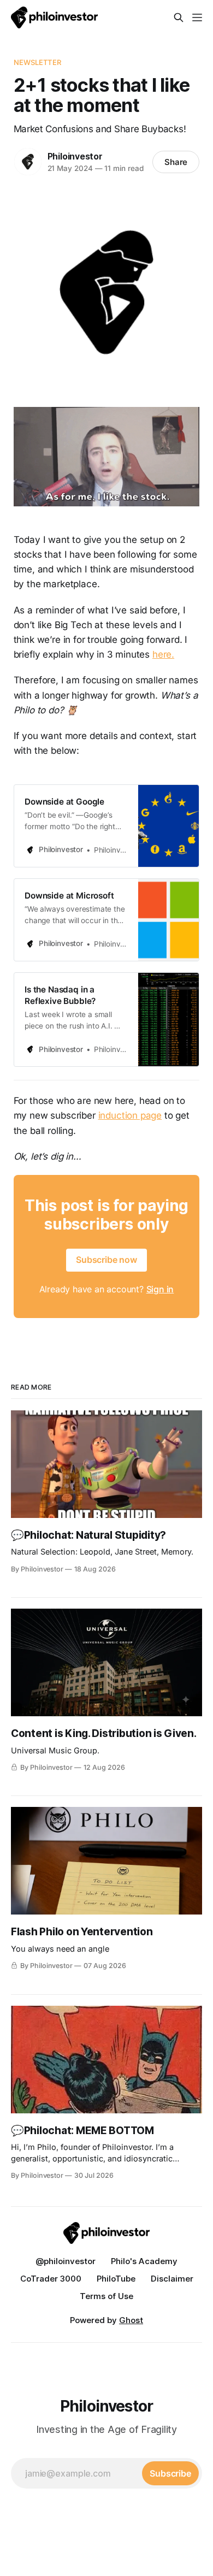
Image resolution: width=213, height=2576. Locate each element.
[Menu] (197, 17)
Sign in (160, 1289)
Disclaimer (172, 2279)
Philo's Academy (144, 2261)
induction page (130, 1115)
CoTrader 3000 (51, 2279)
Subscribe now (106, 1260)
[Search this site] (179, 17)
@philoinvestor (66, 2261)
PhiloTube (116, 2279)
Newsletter (37, 62)
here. (163, 654)
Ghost (131, 2320)
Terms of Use (106, 2296)
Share (176, 162)
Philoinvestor (75, 156)
